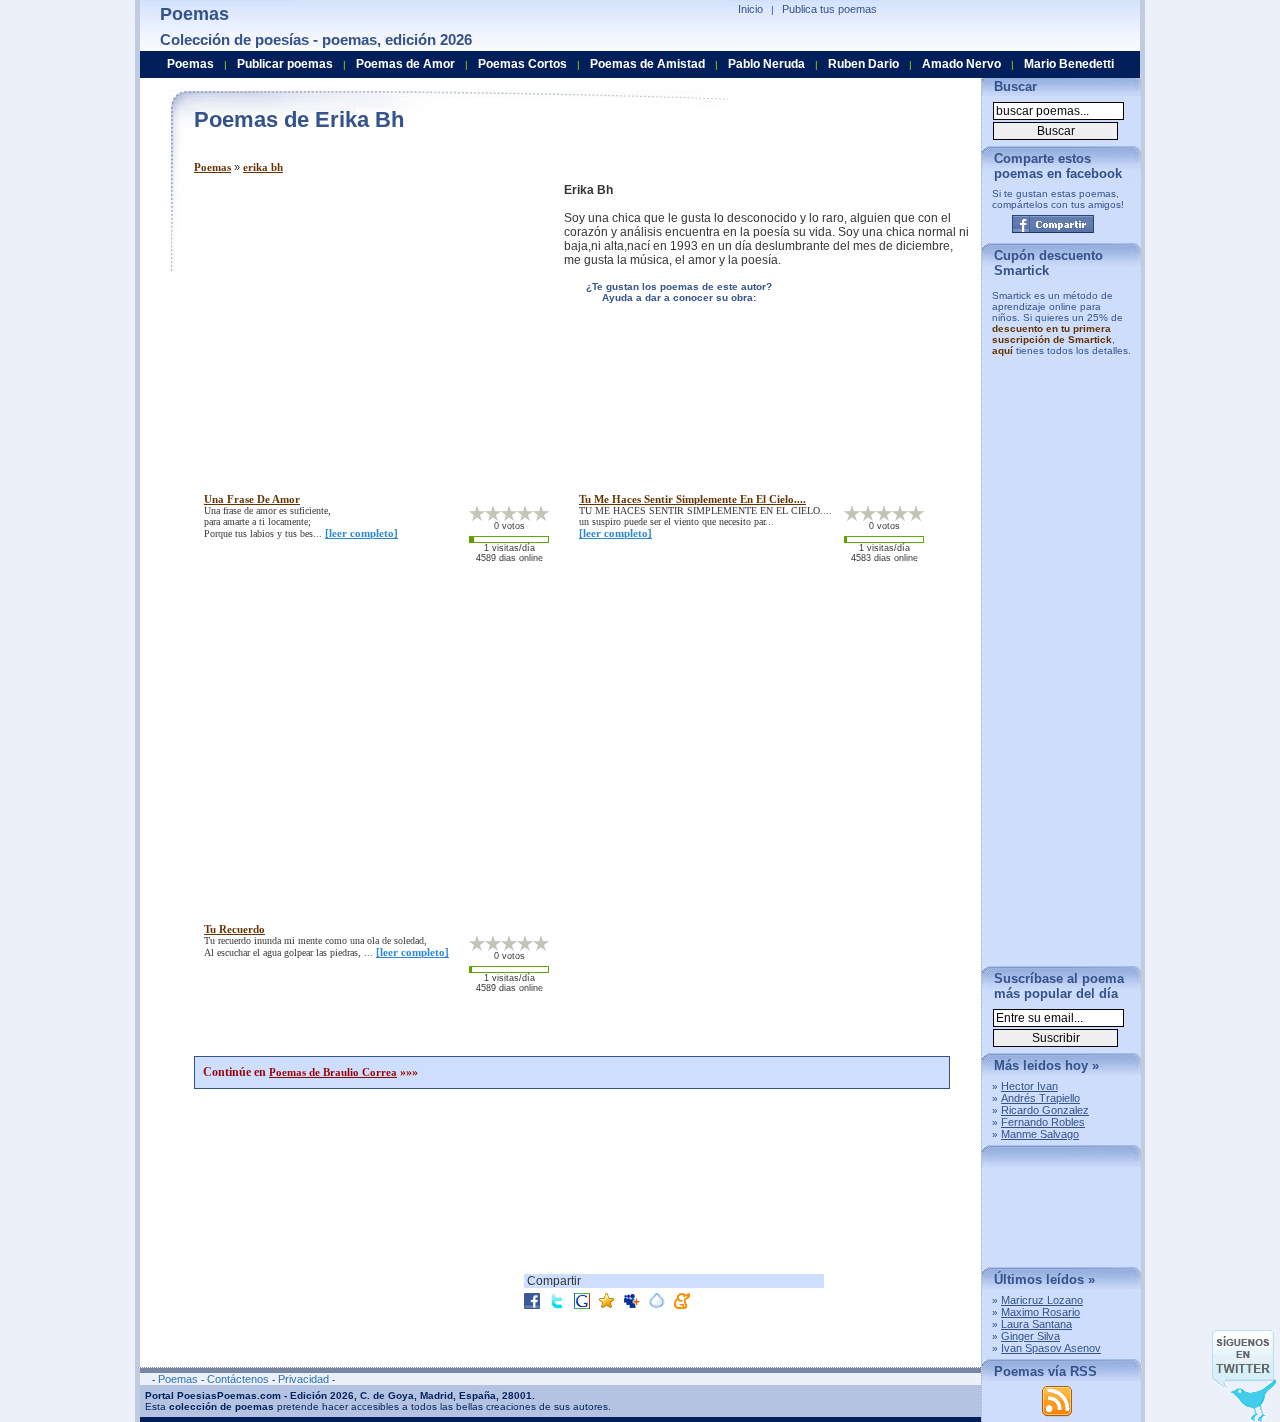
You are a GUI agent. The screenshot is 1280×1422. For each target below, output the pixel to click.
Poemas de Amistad (647, 64)
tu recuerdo (234, 929)
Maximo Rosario (1040, 1312)
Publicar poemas (285, 64)
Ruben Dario (863, 64)
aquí (1002, 350)
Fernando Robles (1043, 1122)
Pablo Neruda (766, 64)
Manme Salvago (1040, 1134)
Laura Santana (1036, 1324)
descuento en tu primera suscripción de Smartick (1052, 334)
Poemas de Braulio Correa (333, 1072)
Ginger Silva (1030, 1336)
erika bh (263, 167)
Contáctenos (238, 1379)
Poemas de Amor (405, 64)
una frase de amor (252, 499)
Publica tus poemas (829, 9)
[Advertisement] (362, 323)
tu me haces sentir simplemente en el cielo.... (692, 499)
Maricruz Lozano (1042, 1300)
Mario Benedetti (1069, 64)
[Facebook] (1053, 224)
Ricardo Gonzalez (1045, 1110)
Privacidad (303, 1379)
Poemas (212, 167)
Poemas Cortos (522, 64)
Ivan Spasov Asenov (1051, 1348)
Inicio (750, 9)
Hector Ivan (1029, 1086)
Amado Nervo (961, 64)
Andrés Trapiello (1040, 1098)
